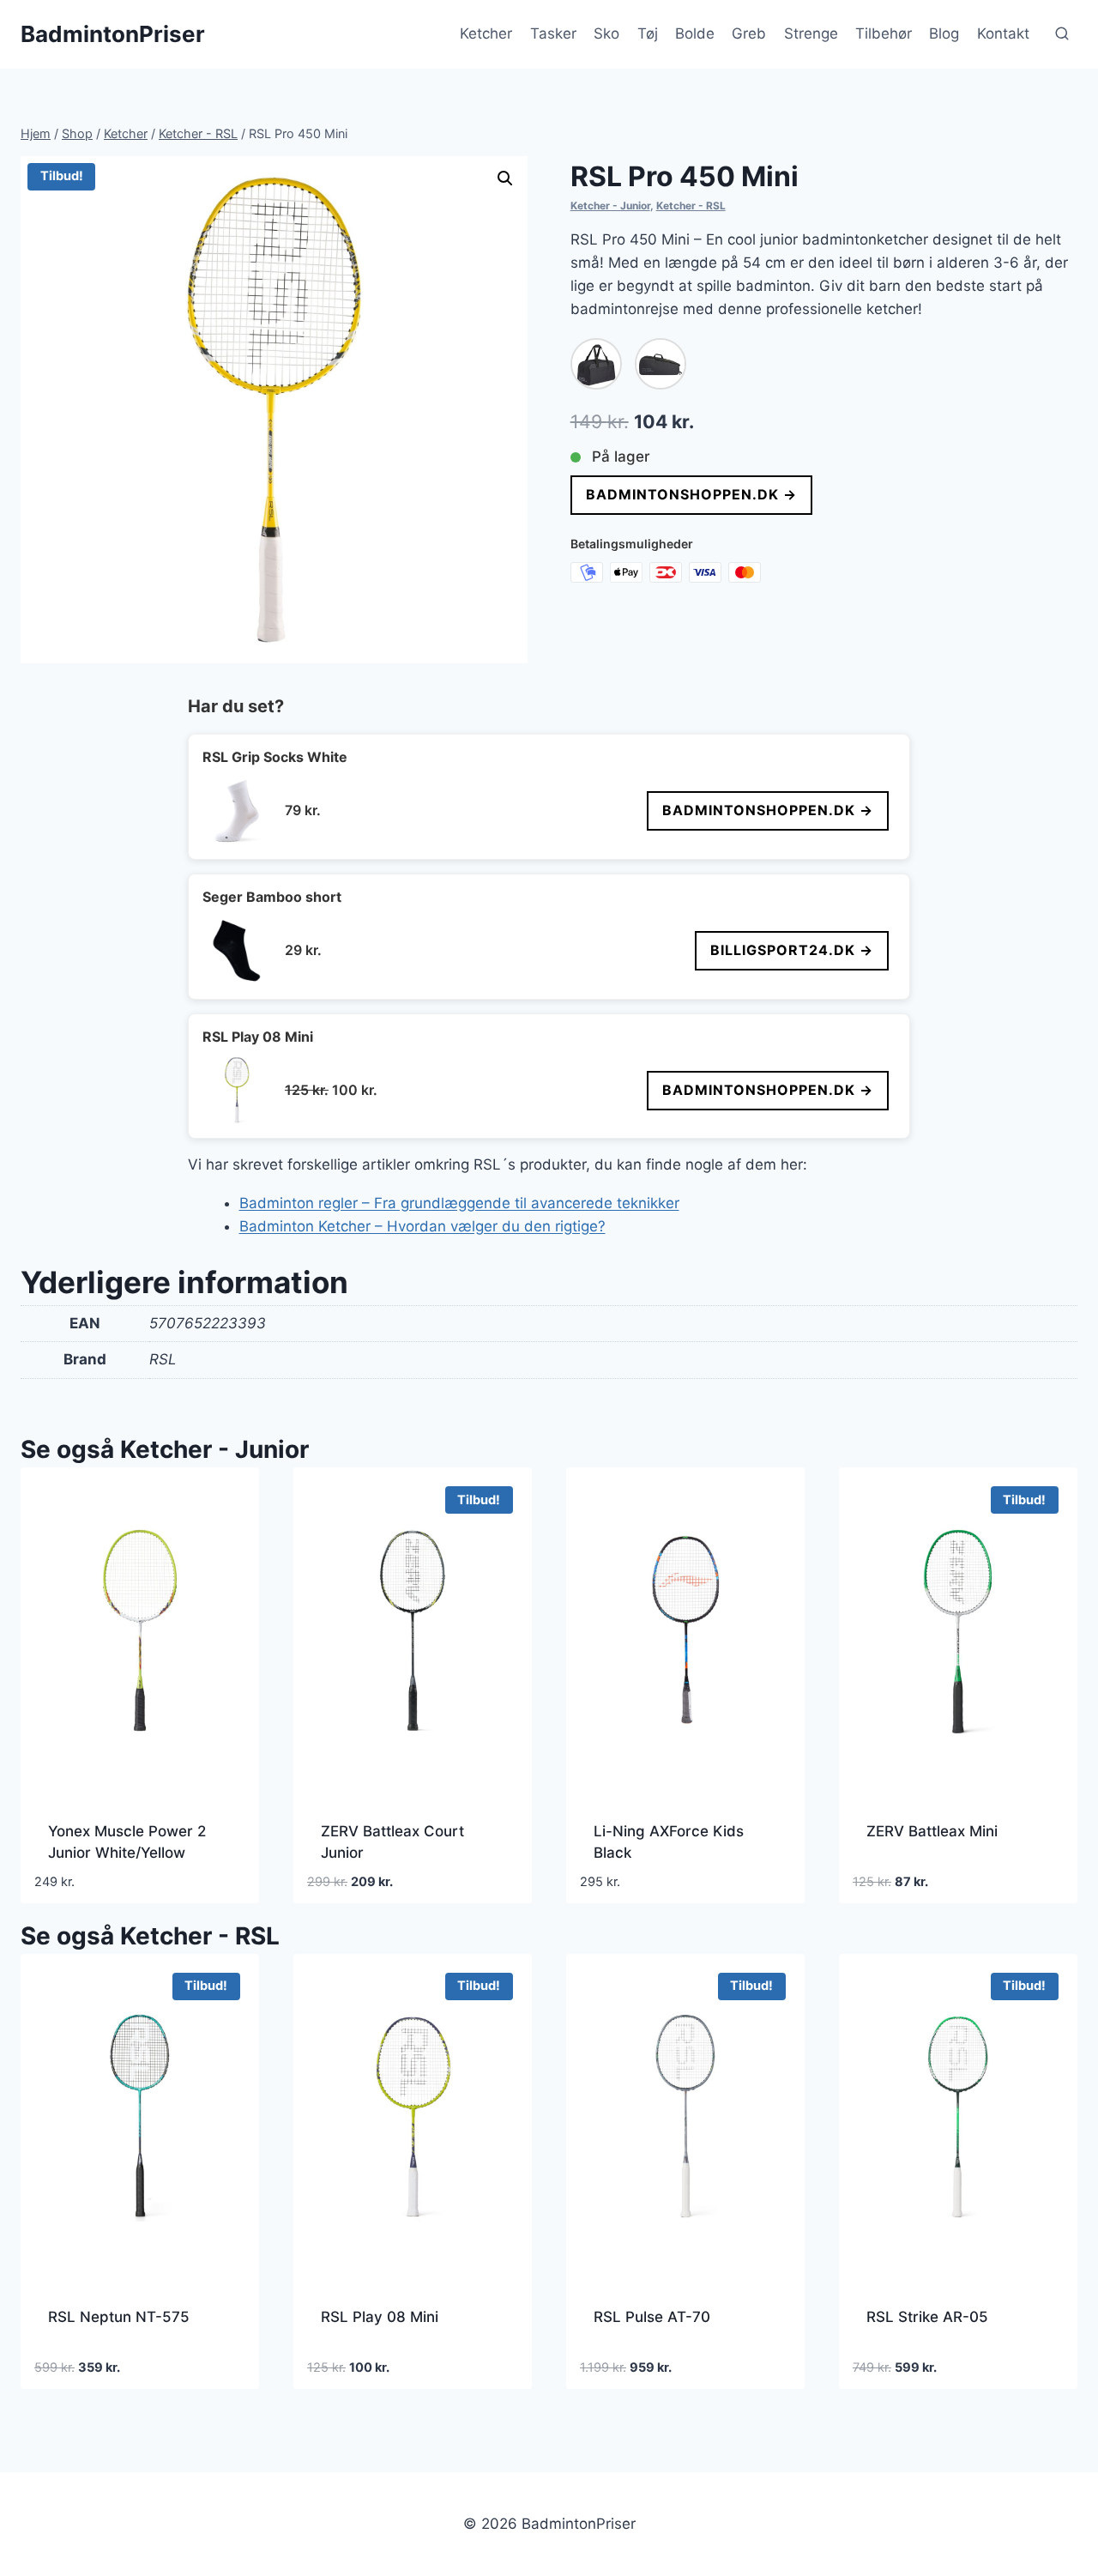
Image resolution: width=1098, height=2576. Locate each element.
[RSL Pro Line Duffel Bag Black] (596, 364)
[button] (505, 178)
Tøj (648, 33)
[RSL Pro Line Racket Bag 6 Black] (661, 364)
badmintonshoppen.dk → (691, 494)
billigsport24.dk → (792, 950)
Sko (606, 33)
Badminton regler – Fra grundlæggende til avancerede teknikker (459, 1203)
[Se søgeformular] (1062, 34)
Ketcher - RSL (691, 206)
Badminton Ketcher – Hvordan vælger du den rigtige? (422, 1226)
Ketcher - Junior (610, 206)
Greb (749, 33)
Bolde (695, 33)
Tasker (553, 33)
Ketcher (486, 33)
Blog (944, 33)
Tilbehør (884, 33)
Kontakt (1003, 33)
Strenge (811, 33)
